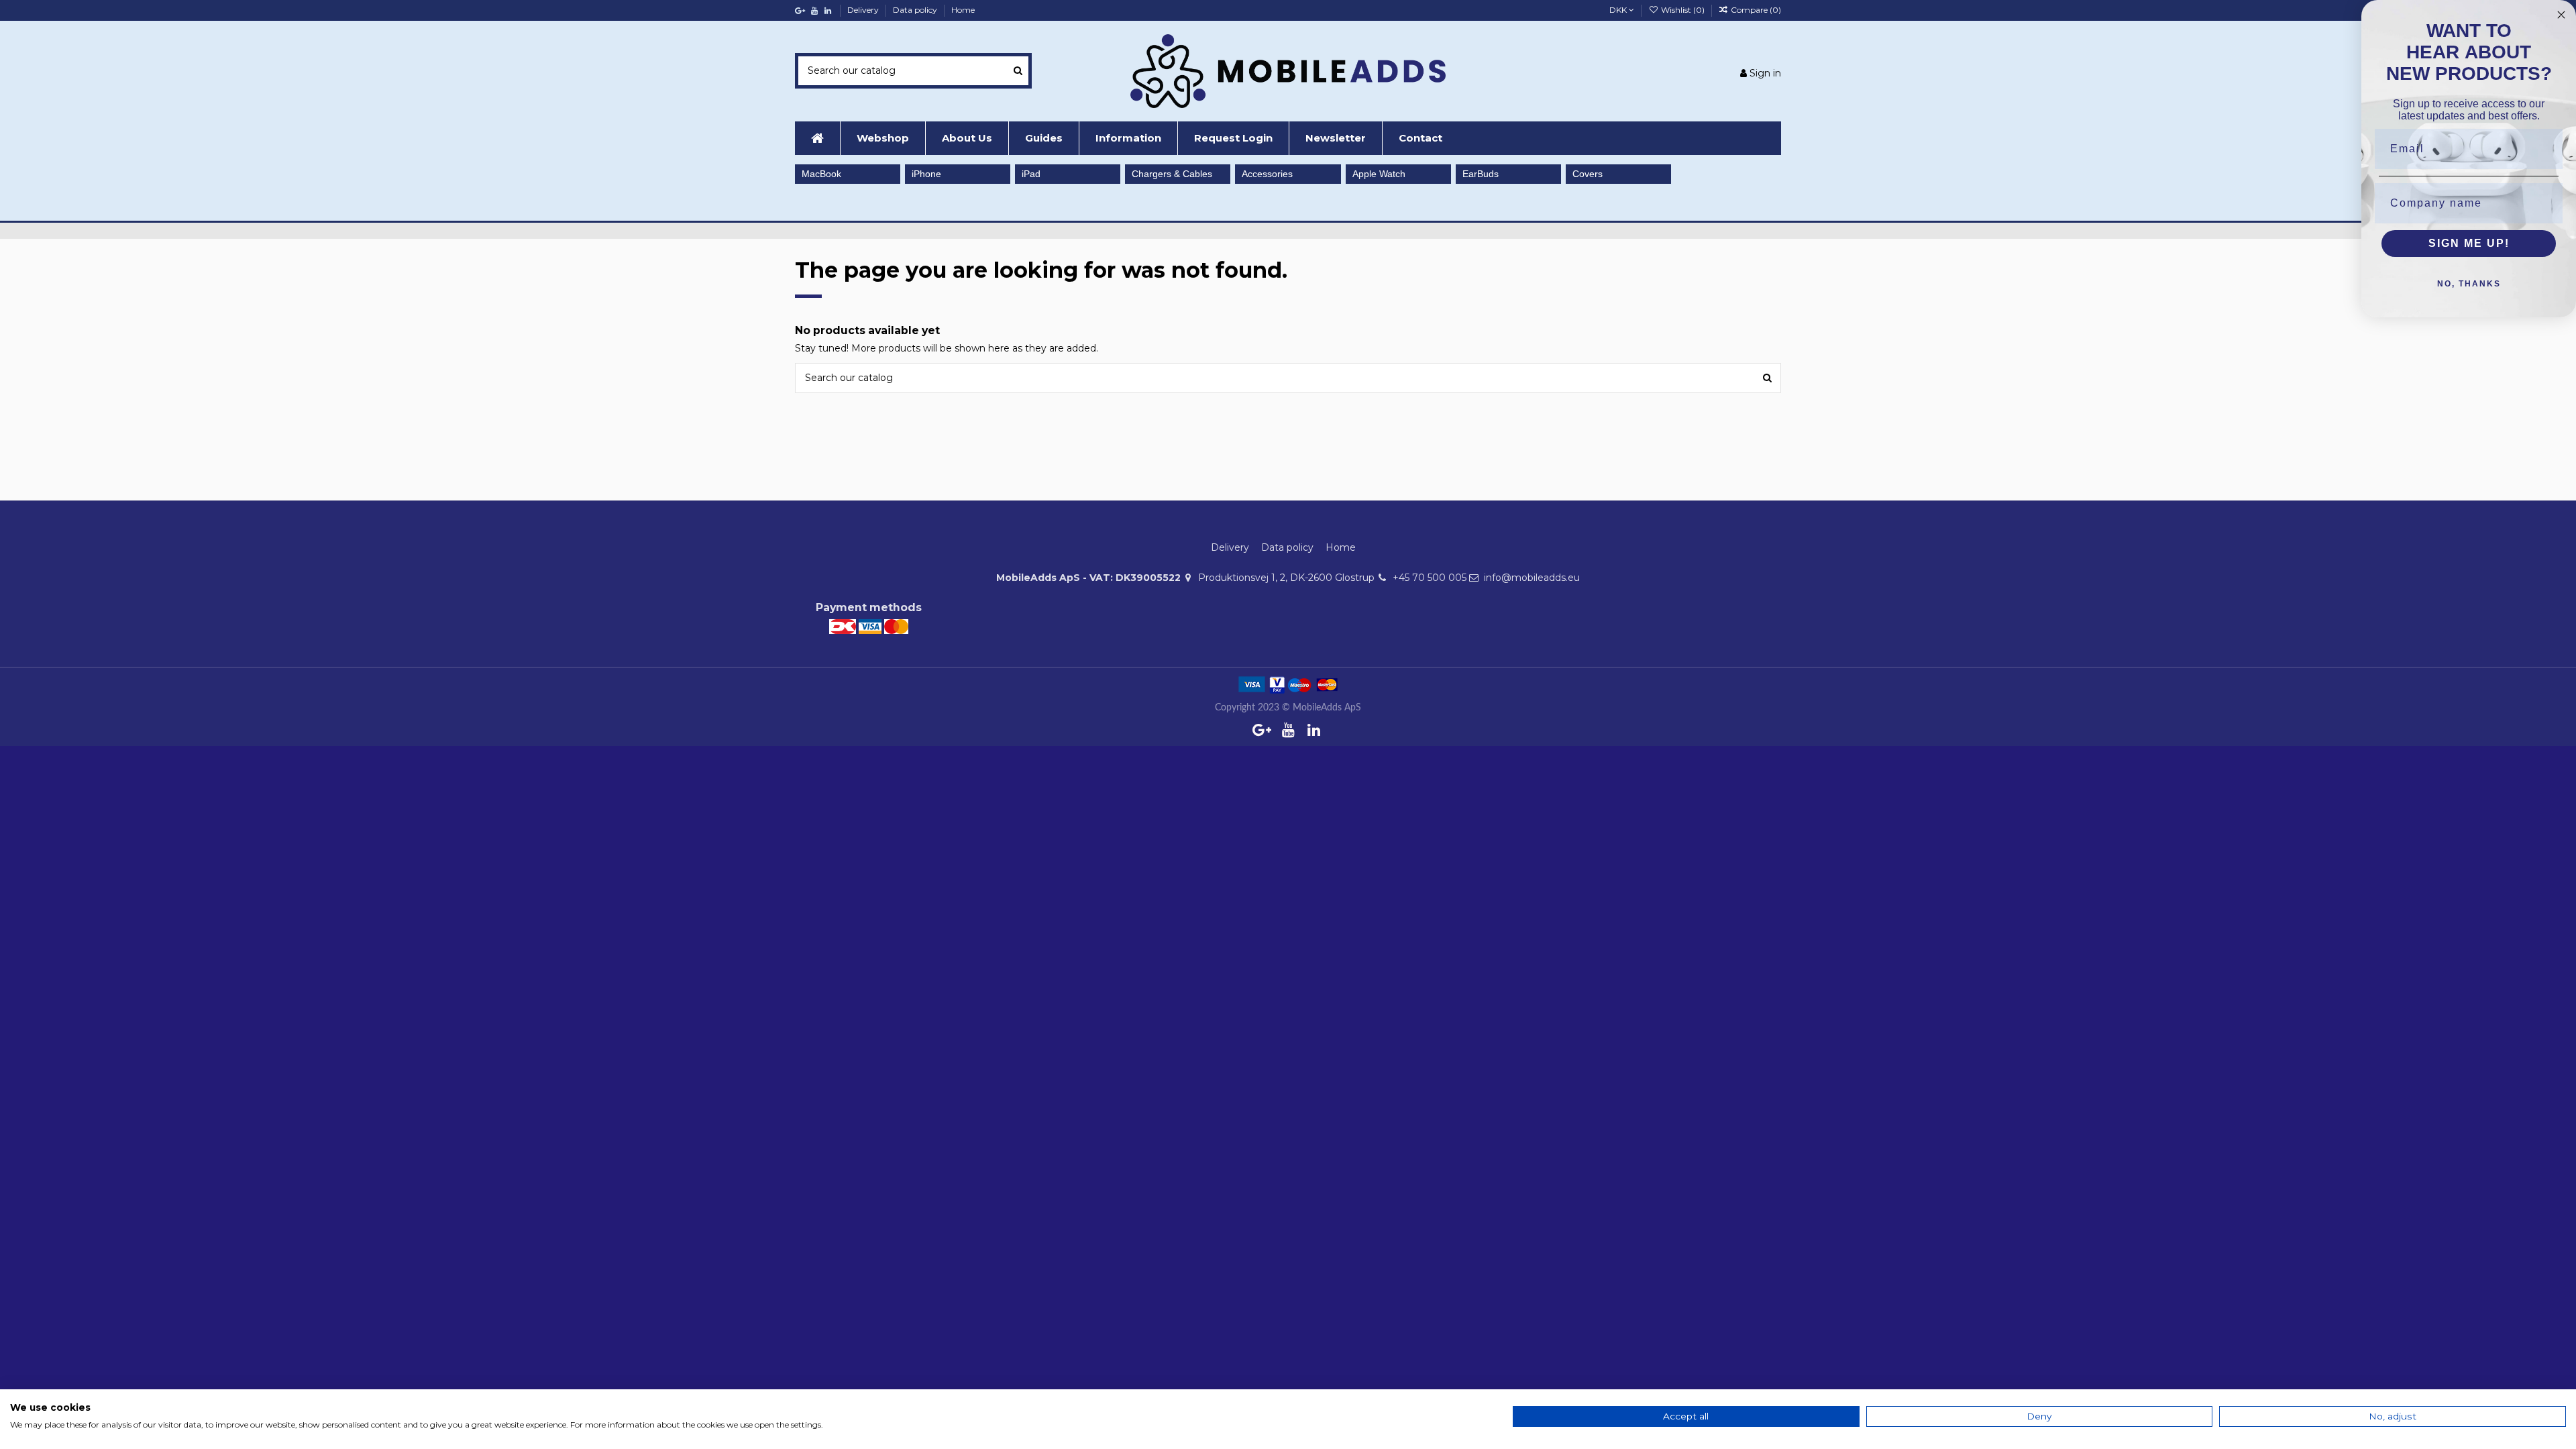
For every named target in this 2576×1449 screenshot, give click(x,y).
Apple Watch (1379, 174)
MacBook (821, 174)
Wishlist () (1682, 10)
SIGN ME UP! (2469, 243)
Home (963, 10)
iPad (1031, 174)
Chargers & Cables (1172, 174)
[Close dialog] (2561, 15)
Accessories (1267, 174)
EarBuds (1481, 174)
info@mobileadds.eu (1532, 578)
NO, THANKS (2469, 284)
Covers (1588, 174)
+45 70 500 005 (1430, 578)
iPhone (926, 174)
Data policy (916, 10)
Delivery (864, 10)
